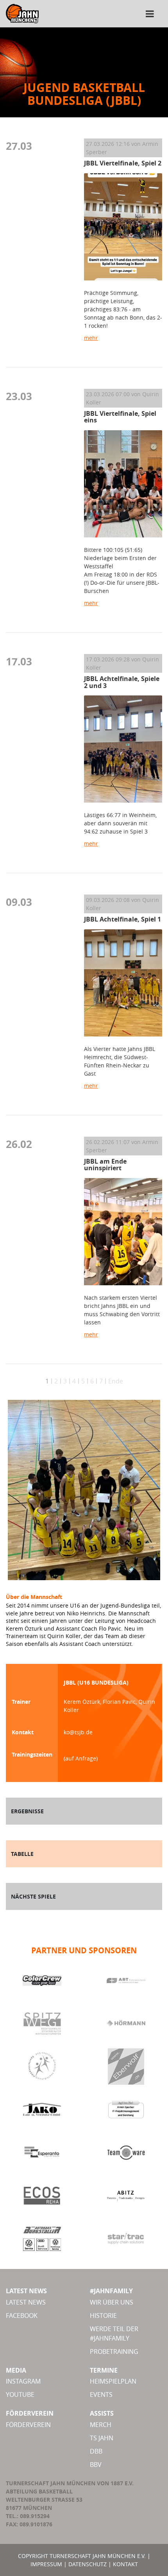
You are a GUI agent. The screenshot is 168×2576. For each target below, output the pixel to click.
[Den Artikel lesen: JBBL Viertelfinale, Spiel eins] (123, 484)
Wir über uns (112, 2302)
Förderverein (28, 2425)
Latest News (26, 2302)
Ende (116, 1381)
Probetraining (114, 2351)
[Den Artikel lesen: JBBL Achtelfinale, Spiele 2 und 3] (123, 749)
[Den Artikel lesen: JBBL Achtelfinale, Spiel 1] (123, 983)
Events (101, 2395)
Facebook (22, 2316)
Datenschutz (88, 2564)
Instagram (23, 2381)
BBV (96, 2465)
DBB (96, 2451)
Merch (101, 2425)
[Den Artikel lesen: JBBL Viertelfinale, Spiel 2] (123, 227)
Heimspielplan (113, 2381)
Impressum (46, 2564)
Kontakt (125, 2564)
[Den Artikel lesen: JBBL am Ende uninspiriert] (123, 1232)
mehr (91, 338)
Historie (103, 2316)
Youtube (20, 2395)
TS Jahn (102, 2438)
